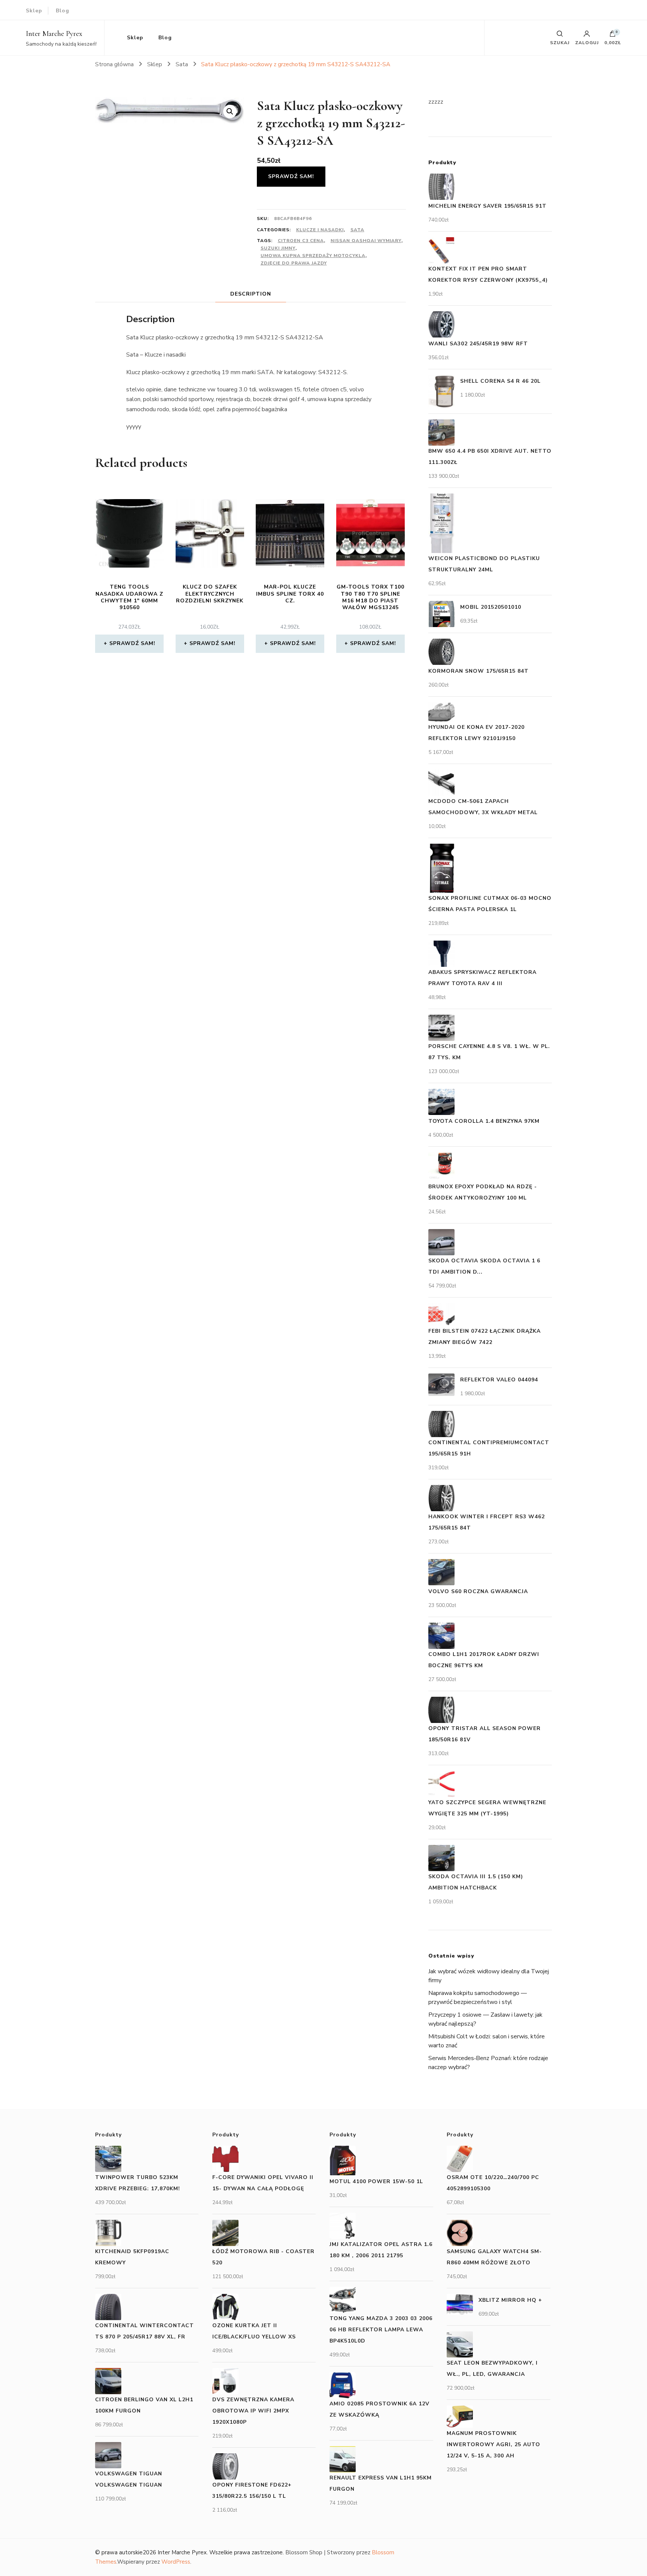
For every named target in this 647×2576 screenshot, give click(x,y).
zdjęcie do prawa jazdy (294, 263)
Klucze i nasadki (320, 230)
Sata (357, 230)
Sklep (34, 11)
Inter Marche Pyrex (54, 34)
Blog (63, 11)
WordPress (176, 2562)
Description (251, 294)
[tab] (251, 294)
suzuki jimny (278, 248)
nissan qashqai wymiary (366, 241)
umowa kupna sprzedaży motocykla (313, 256)
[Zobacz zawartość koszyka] (613, 36)
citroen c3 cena (301, 241)
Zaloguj (587, 42)
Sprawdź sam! (291, 176)
